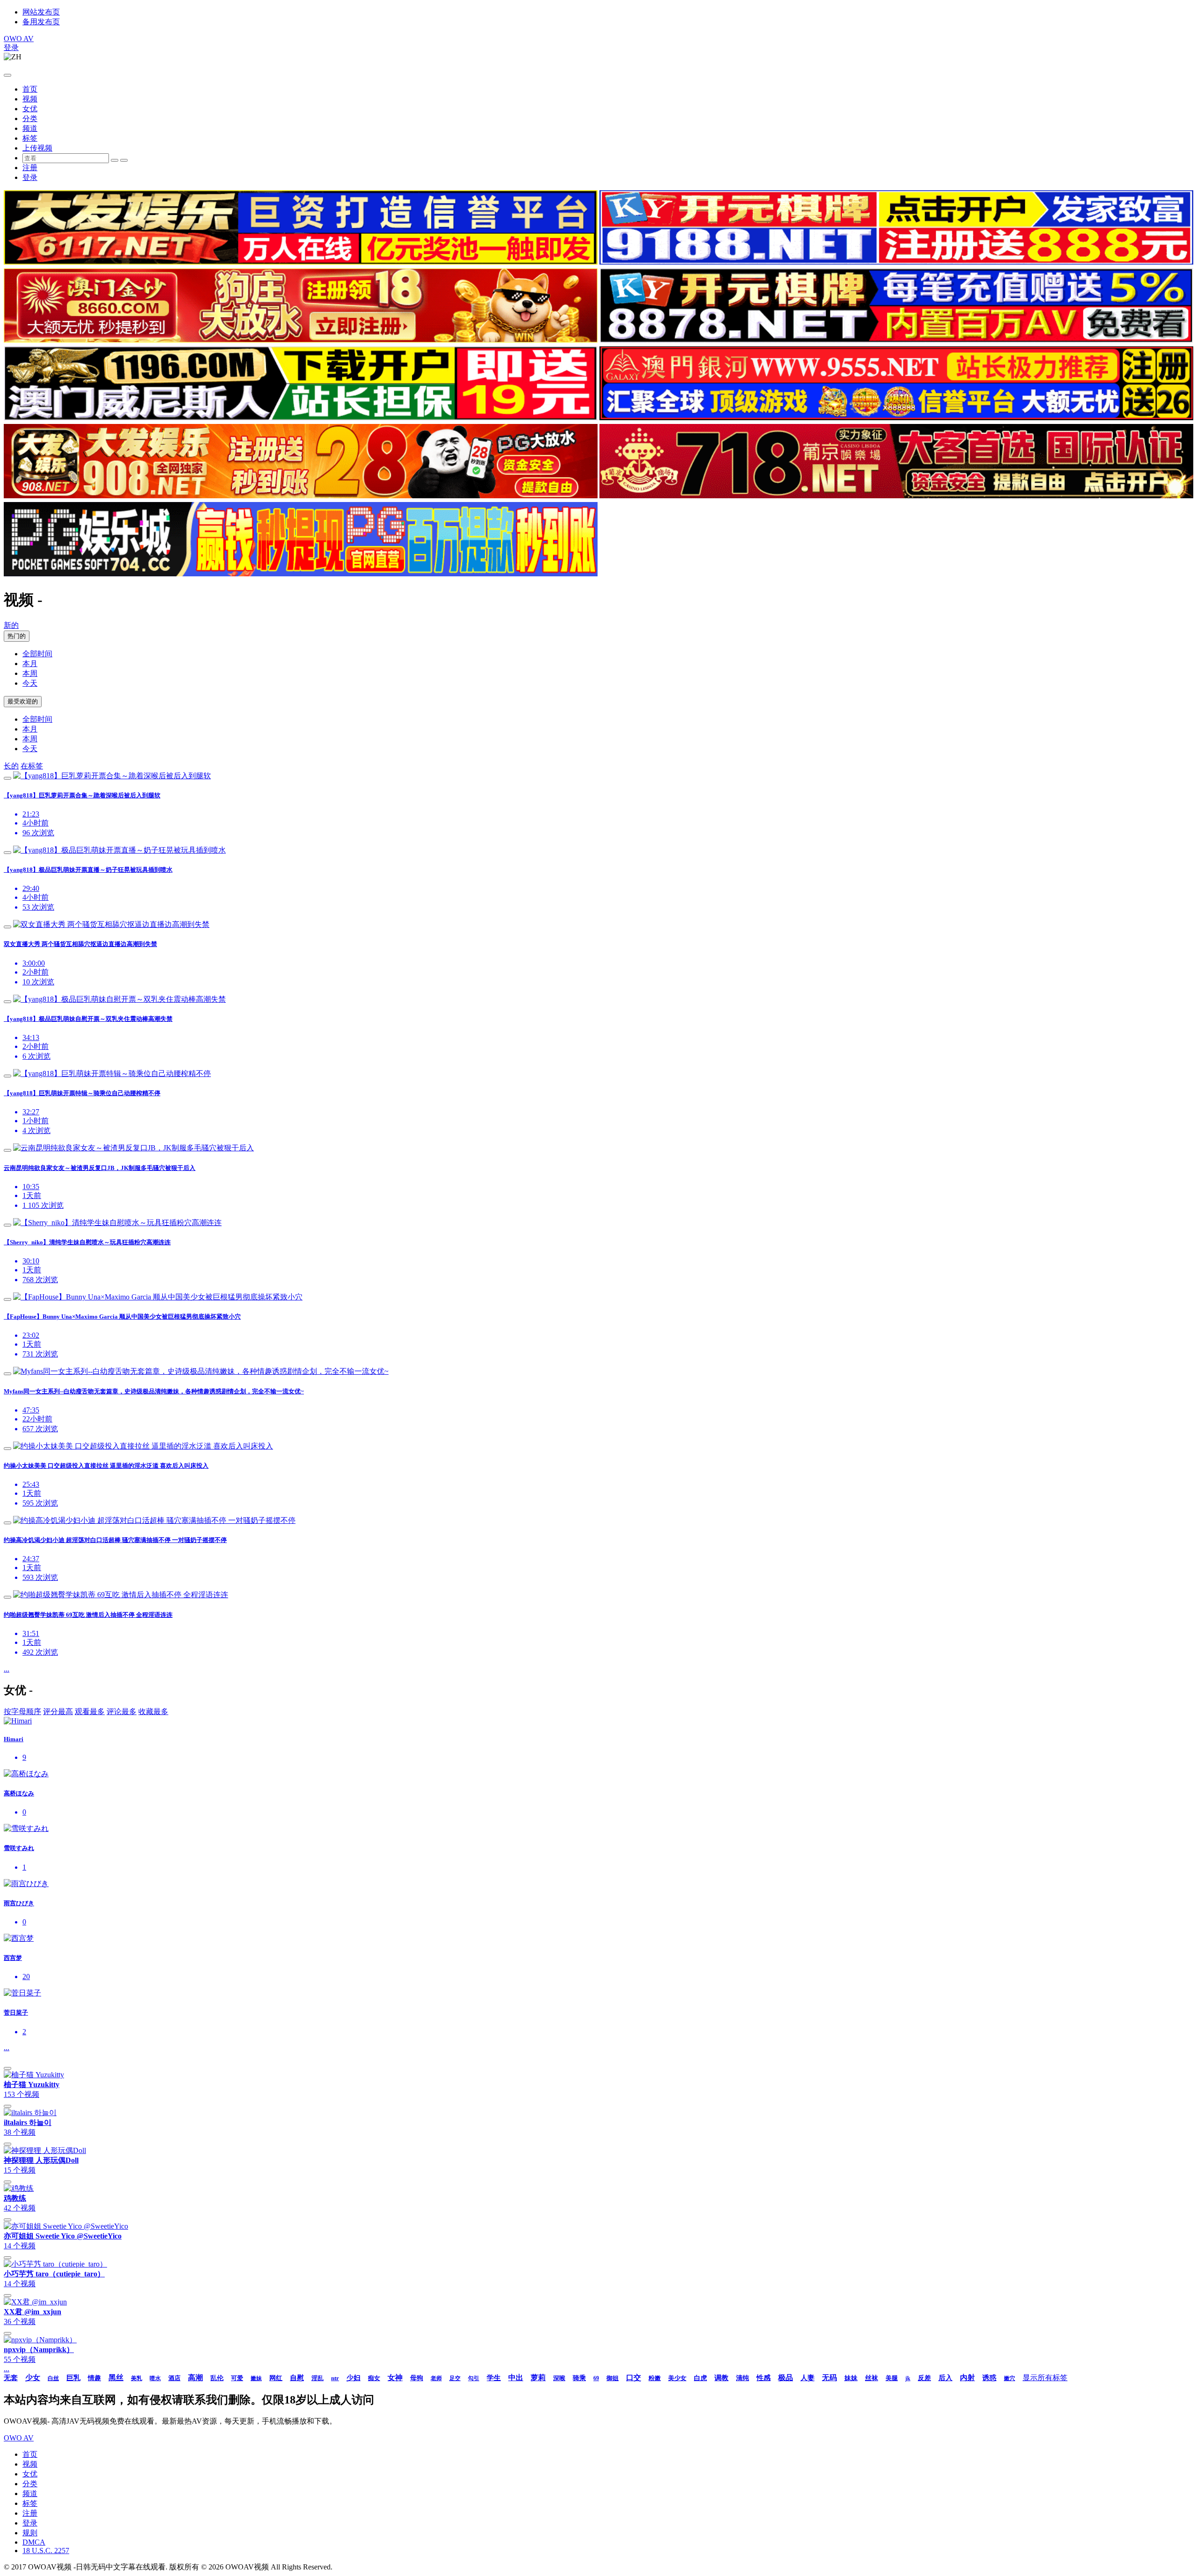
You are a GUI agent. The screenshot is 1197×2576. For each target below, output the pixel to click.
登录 (11, 47)
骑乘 (579, 2378)
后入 (945, 2378)
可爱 (237, 2378)
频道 (30, 128)
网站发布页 (41, 12)
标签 (30, 138)
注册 (30, 168)
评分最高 (58, 1711)
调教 (721, 2378)
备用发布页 (41, 22)
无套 (11, 2378)
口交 (634, 2378)
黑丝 (116, 2378)
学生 (494, 2378)
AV (19, 39)
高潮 (195, 2378)
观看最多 (90, 1711)
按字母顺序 (22, 1711)
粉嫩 (655, 2378)
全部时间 (37, 654)
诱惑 (989, 2378)
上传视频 (37, 148)
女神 (395, 2378)
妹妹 (851, 2378)
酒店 (174, 2378)
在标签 (32, 766)
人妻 (808, 2378)
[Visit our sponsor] (301, 262)
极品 (786, 2378)
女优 (30, 109)
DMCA (34, 2542)
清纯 (743, 2378)
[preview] (7, 778)
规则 (30, 2533)
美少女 (677, 2378)
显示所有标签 (1045, 2378)
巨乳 (73, 2378)
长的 (11, 766)
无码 (829, 2378)
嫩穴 (1010, 2378)
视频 (30, 99)
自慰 (297, 2378)
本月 (30, 664)
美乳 (137, 2378)
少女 (33, 2378)
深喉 (559, 2378)
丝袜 (872, 2378)
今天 (30, 683)
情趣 (94, 2378)
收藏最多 (153, 1711)
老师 (436, 2378)
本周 (30, 673)
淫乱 (317, 2378)
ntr (335, 2378)
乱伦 (217, 2378)
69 (596, 2378)
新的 (11, 625)
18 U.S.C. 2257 (46, 2551)
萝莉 (538, 2378)
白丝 (53, 2378)
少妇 (353, 2378)
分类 (30, 118)
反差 (924, 2378)
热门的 (17, 636)
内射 (967, 2378)
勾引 (474, 2378)
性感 (764, 2378)
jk (908, 2378)
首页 (30, 89)
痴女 (374, 2378)
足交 (455, 2378)
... (7, 1669)
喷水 (155, 2378)
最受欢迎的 (23, 701)
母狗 (417, 2378)
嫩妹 (256, 2378)
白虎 (700, 2378)
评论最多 (122, 1711)
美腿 (892, 2378)
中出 (516, 2378)
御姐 (613, 2378)
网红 (276, 2378)
